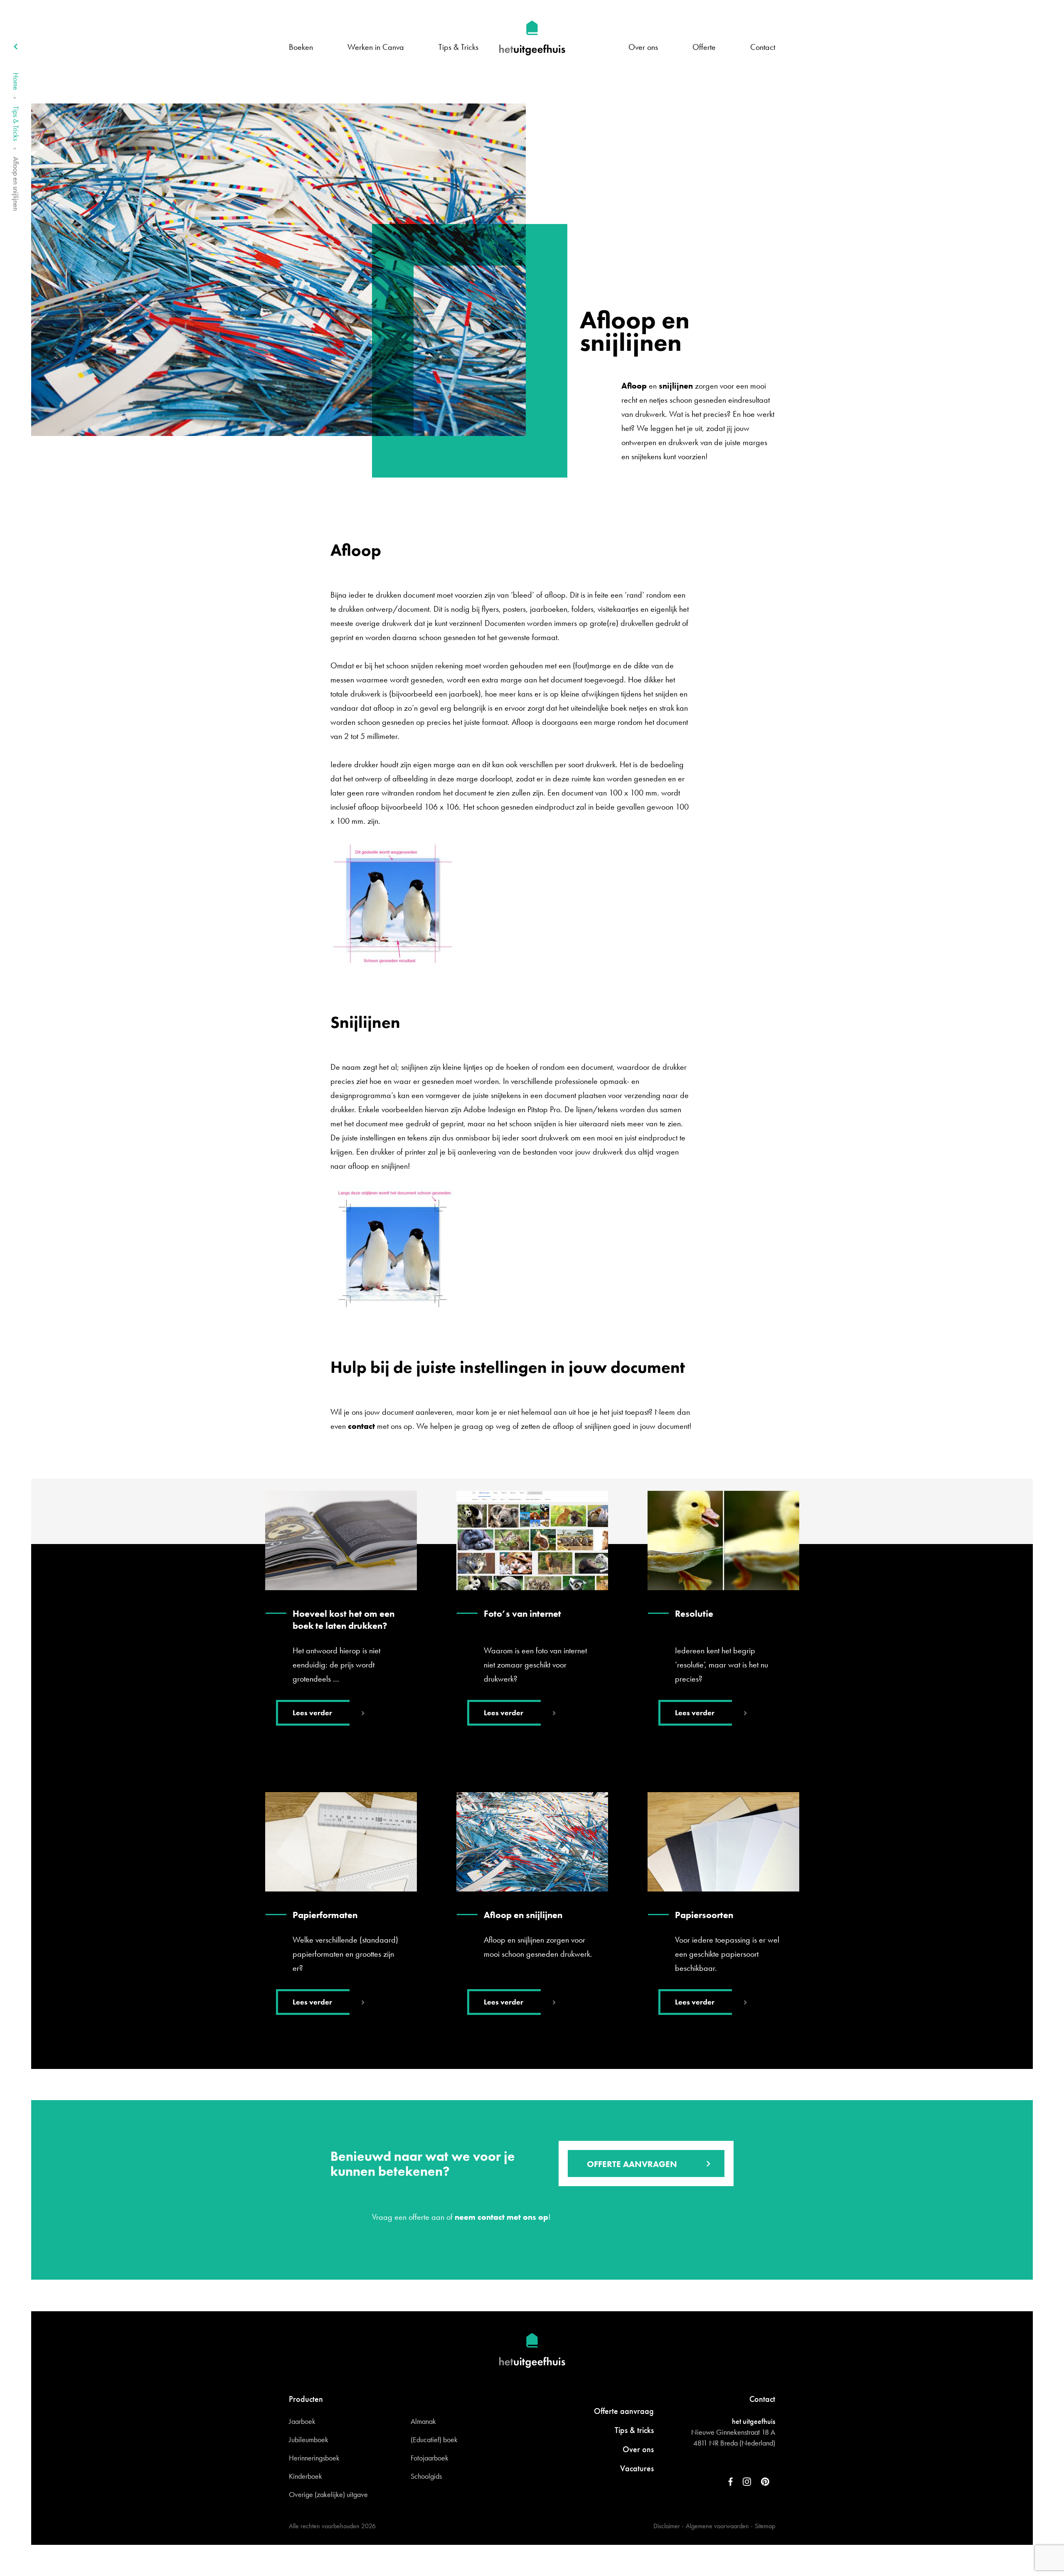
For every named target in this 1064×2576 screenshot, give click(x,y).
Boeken (301, 47)
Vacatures (637, 2468)
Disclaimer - (669, 2526)
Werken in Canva (376, 47)
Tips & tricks (634, 2430)
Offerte (704, 47)
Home (16, 81)
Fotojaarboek (430, 2458)
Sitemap (765, 2526)
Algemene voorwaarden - (719, 2526)
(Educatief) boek (434, 2439)
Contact (763, 47)
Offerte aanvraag (624, 2411)
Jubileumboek (309, 2439)
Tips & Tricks (458, 47)
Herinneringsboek (314, 2458)
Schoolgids (426, 2476)
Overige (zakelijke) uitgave (328, 2494)
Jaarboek (302, 2421)
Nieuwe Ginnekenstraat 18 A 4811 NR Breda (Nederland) (733, 2437)
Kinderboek (305, 2476)
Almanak (423, 2421)
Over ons (643, 47)
